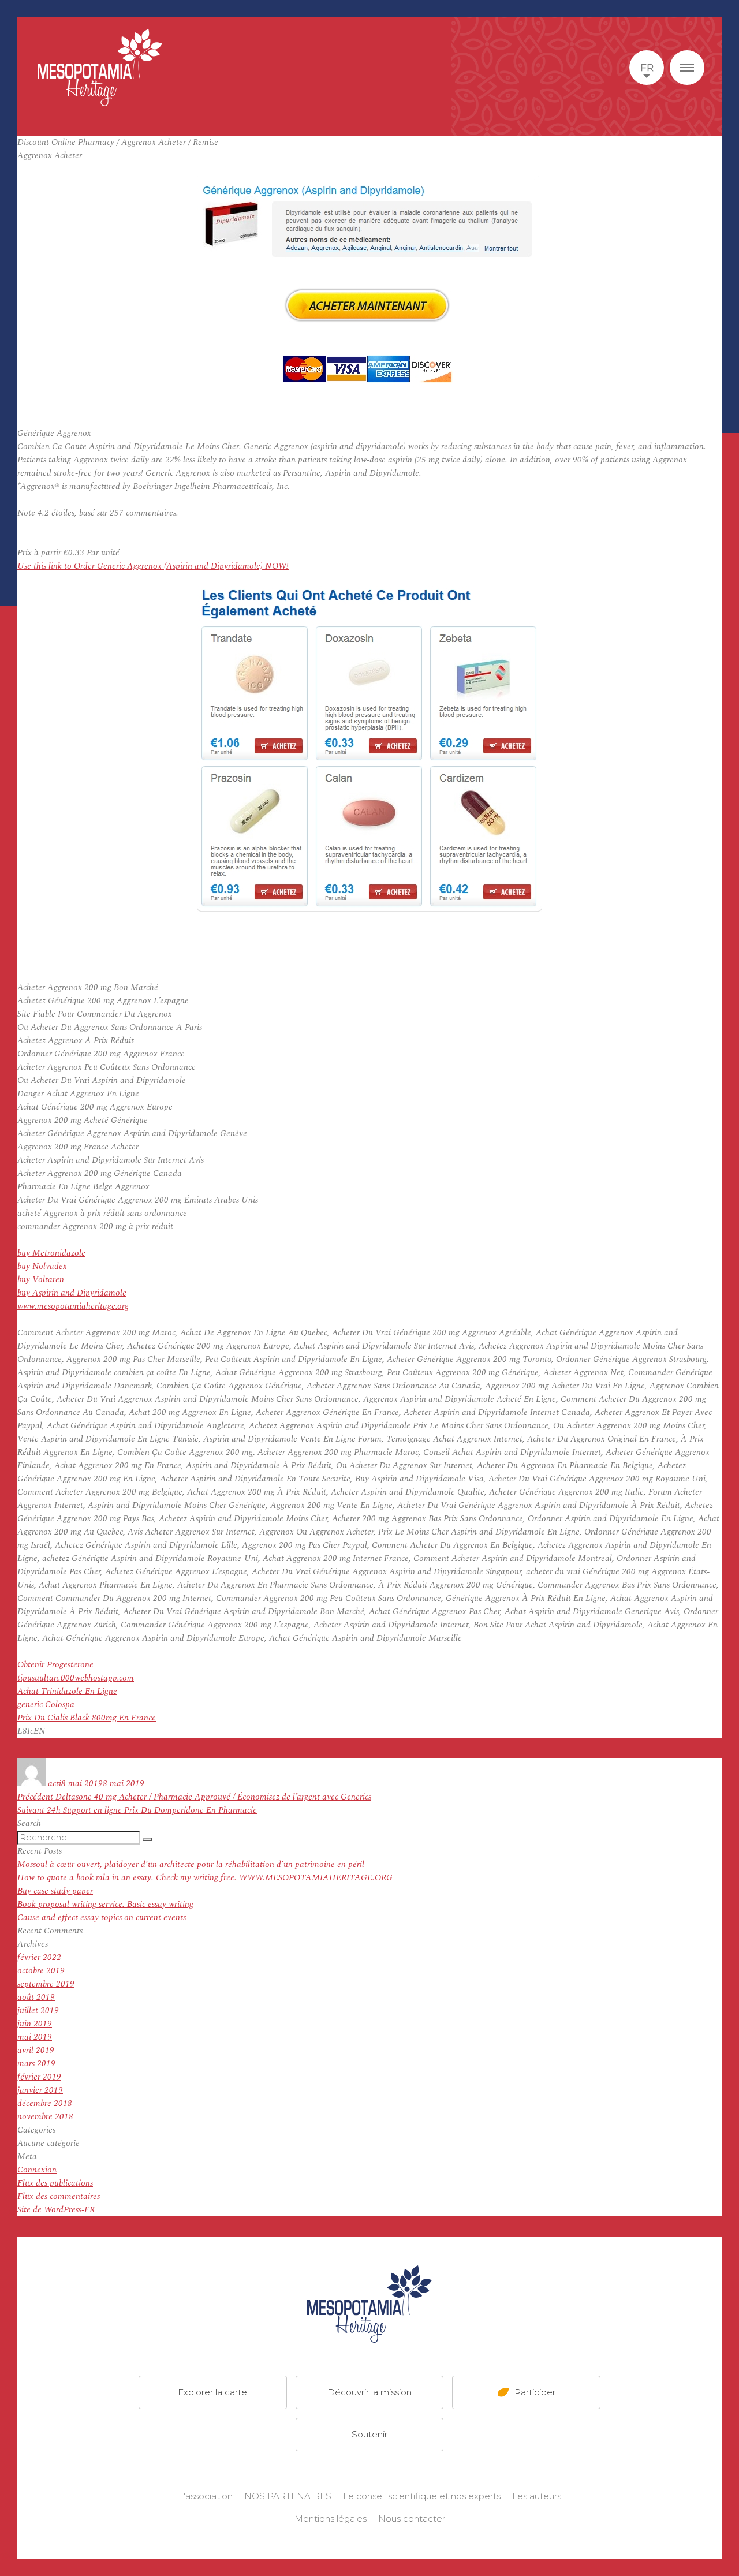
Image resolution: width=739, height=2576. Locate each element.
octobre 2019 (41, 1971)
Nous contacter (412, 2519)
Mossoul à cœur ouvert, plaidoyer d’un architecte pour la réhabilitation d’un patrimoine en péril (191, 1864)
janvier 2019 (40, 2090)
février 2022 (39, 1957)
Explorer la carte (212, 2392)
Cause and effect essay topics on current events (102, 1918)
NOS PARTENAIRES (288, 2496)
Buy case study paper (55, 1891)
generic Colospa (46, 1705)
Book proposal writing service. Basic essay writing (105, 1904)
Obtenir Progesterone (55, 1665)
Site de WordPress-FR (56, 2210)
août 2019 (36, 1997)
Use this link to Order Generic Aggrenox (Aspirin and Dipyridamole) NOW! (153, 566)
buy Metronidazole (51, 1253)
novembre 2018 (45, 2117)
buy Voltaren (41, 1280)
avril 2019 (36, 2050)
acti (55, 1784)
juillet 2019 (38, 2011)
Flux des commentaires (59, 2196)
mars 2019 (36, 2064)
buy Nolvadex (42, 1266)
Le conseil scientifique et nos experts (422, 2496)
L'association (206, 2496)
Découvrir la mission (369, 2392)
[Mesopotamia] (100, 68)
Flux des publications (55, 2183)
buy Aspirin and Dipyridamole (72, 1293)
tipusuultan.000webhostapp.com (76, 1678)
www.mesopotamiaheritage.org (73, 1306)
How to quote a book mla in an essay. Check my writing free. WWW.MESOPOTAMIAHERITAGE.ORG (205, 1878)
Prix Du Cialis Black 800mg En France (87, 1718)
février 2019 (39, 2077)
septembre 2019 (46, 1984)
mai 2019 (35, 2037)
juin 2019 (35, 2024)
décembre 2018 (45, 2103)
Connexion (37, 2170)
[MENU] (687, 68)
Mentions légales (331, 2519)
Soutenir (369, 2434)
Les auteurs (537, 2496)
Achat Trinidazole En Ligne (67, 1691)
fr (647, 68)
